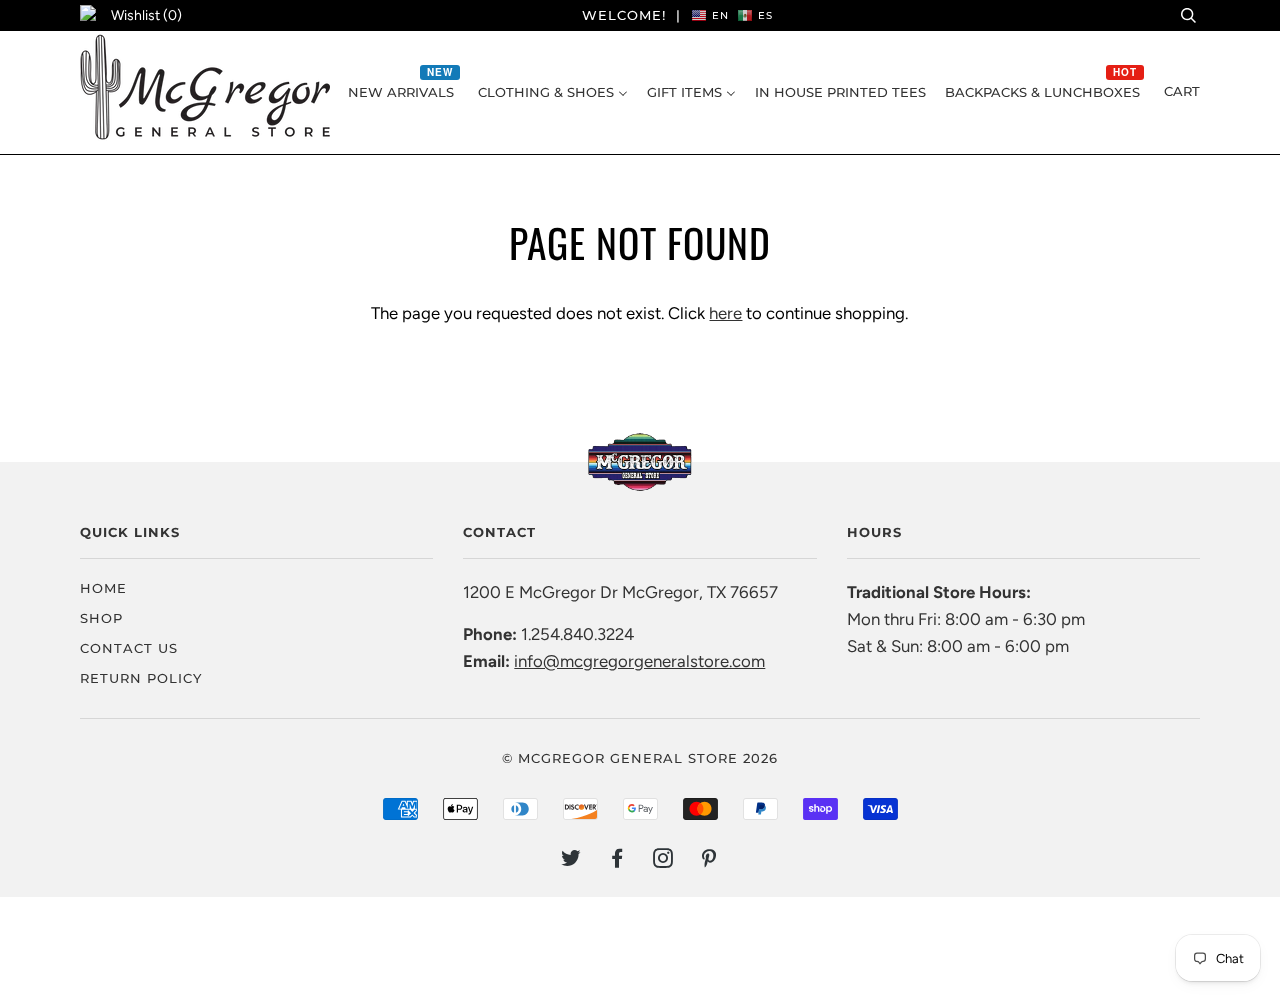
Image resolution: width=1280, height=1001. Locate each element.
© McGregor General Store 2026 (640, 758)
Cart (1182, 91)
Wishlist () (146, 15)
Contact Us (129, 648)
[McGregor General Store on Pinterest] (709, 861)
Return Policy (141, 678)
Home (103, 588)
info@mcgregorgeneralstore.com (639, 661)
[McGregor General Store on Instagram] (663, 861)
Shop (101, 618)
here (725, 313)
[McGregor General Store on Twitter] (571, 861)
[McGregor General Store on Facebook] (617, 861)
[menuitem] (403, 92)
